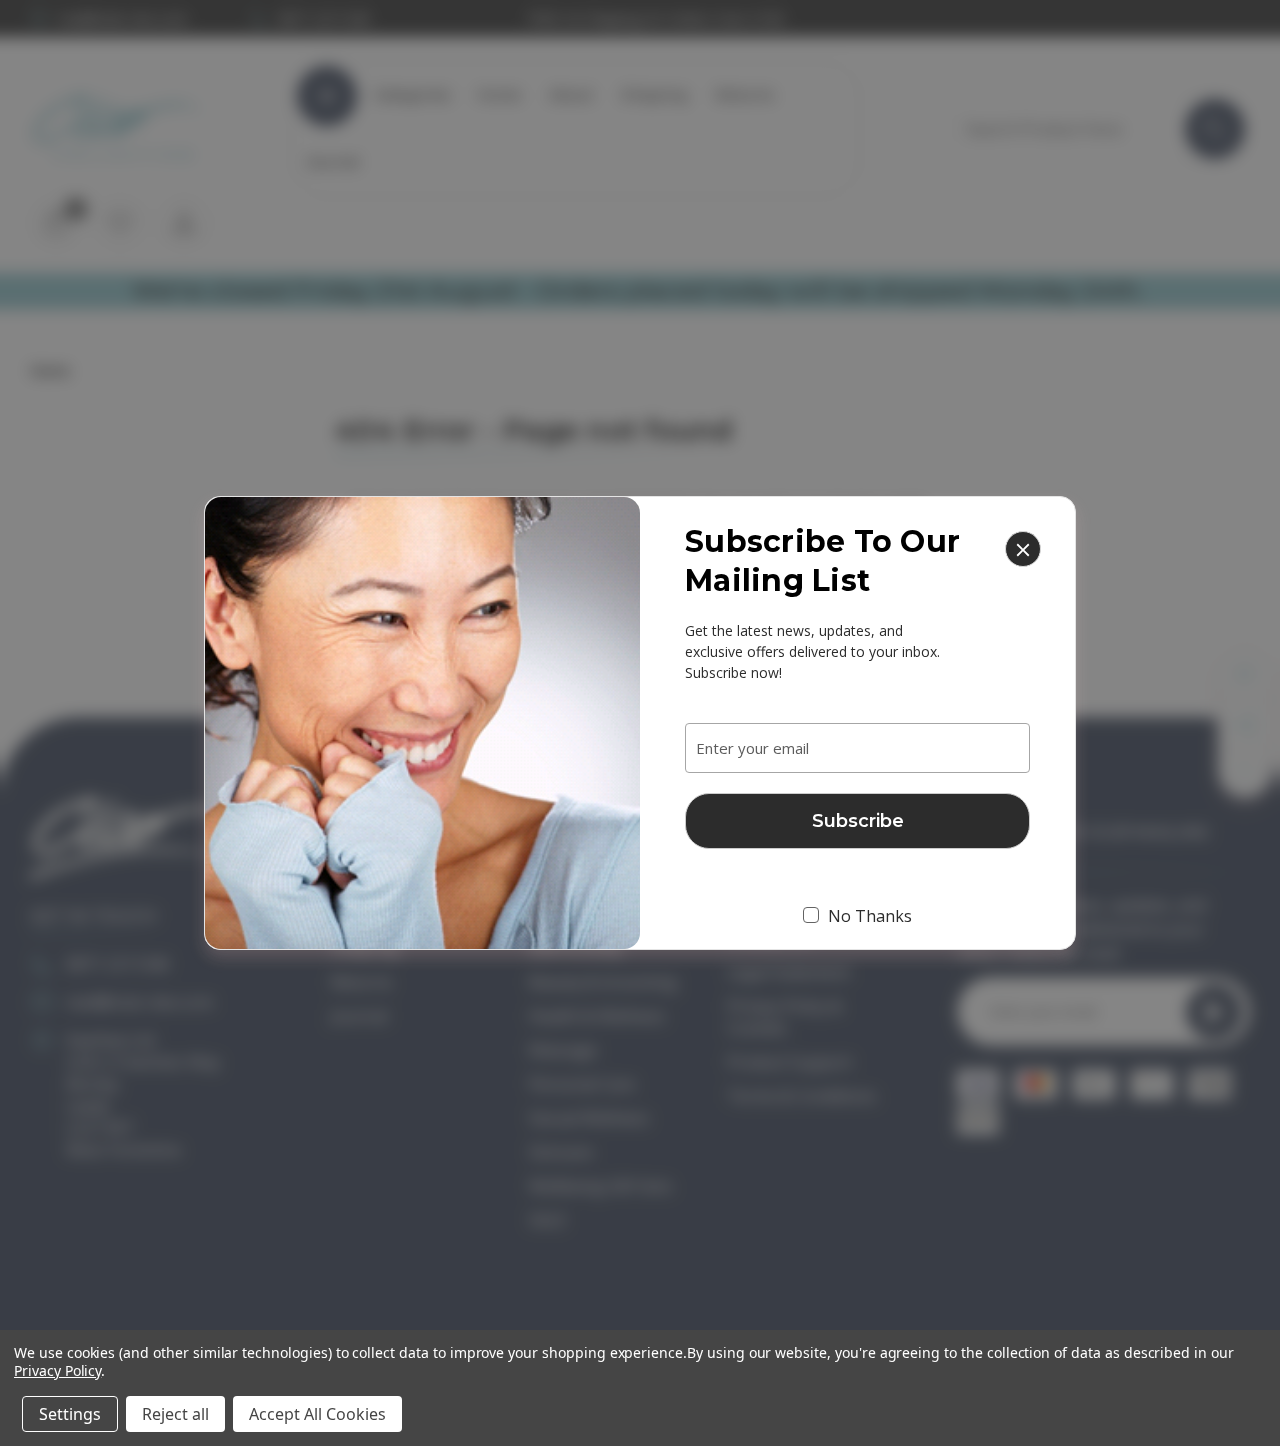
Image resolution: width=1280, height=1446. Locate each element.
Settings (70, 1414)
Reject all (175, 1414)
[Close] (1023, 549)
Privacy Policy (57, 1370)
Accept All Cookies (317, 1414)
